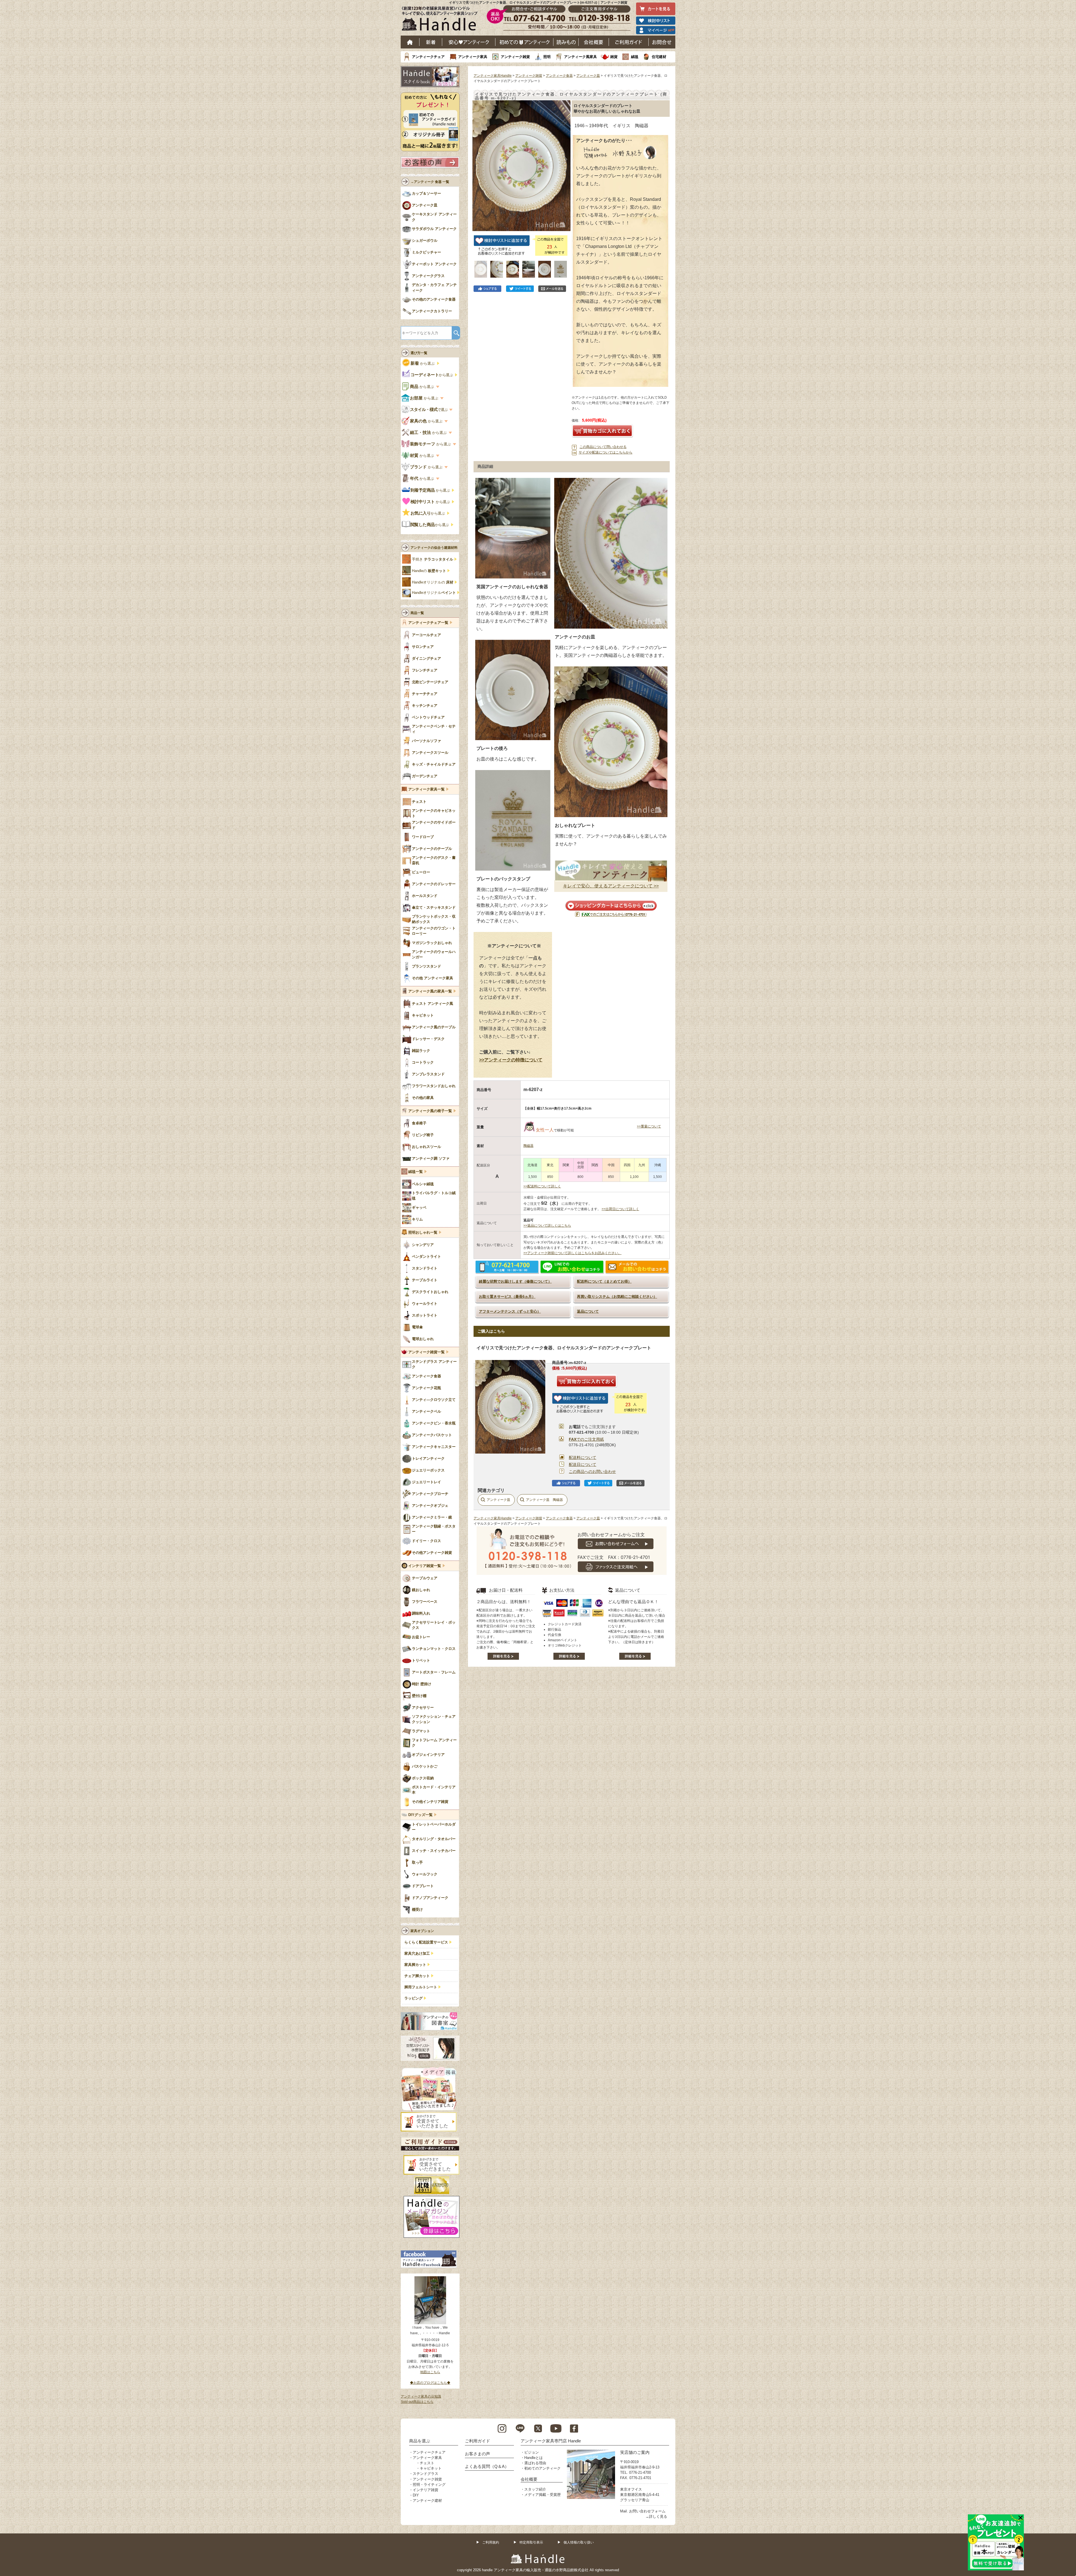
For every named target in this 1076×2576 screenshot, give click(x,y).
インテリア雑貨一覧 (425, 1566)
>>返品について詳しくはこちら (547, 1226)
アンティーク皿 (588, 76)
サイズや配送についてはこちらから (606, 452)
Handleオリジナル (434, 593)
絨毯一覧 (416, 1172)
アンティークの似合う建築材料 (434, 548)
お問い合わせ (662, 42)
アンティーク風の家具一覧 (430, 991)
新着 (431, 42)
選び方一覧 (419, 353)
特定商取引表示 (531, 2542)
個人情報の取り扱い (579, 2542)
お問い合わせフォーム (647, 2511)
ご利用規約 (491, 2542)
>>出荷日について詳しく (620, 1209)
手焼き (433, 559)
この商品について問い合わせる (603, 447)
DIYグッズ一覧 (420, 1815)
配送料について (583, 1457)
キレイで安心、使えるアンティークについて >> (611, 886)
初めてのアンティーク (542, 2468)
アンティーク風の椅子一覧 (430, 1111)
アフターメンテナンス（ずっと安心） (510, 1311)
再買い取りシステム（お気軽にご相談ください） (617, 1297)
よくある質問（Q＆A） (487, 2466)
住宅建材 (659, 57)
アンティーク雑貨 (515, 57)
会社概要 (594, 42)
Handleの (429, 571)
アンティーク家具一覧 (426, 789)
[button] (478, 160)
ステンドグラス (425, 2474)
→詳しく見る (656, 2516)
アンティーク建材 (427, 2501)
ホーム (410, 42)
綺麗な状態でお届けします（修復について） (515, 1281)
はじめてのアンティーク (524, 42)
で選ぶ (429, 410)
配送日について (583, 1464)
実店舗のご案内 (635, 2452)
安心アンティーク (469, 42)
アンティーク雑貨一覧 (426, 1352)
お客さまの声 (477, 2454)
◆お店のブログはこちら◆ (430, 2383)
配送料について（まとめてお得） (604, 1281)
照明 (547, 57)
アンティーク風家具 (580, 57)
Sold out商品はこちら (417, 2402)
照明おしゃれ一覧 (423, 1233)
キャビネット (431, 2468)
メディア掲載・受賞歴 (542, 2495)
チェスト (427, 2463)
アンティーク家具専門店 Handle (551, 2441)
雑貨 (614, 57)
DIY (416, 2495)
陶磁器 (528, 1146)
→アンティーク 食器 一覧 (430, 182)
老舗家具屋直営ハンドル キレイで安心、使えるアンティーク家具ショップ (442, 20)
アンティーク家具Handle (493, 76)
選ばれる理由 (535, 2463)
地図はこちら (430, 2372)
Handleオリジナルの (433, 582)
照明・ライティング (429, 2485)
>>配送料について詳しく (542, 1186)
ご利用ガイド (629, 42)
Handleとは (534, 2458)
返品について (588, 1311)
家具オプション (422, 1931)
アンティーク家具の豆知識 (421, 2396)
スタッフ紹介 (535, 2489)
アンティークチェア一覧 (428, 623)
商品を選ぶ (420, 2441)
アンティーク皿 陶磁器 (544, 1500)
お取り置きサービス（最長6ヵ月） (507, 1297)
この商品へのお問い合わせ (592, 1471)
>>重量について (649, 1126)
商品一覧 (417, 613)
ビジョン (532, 2452)
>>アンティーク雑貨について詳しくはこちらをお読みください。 (572, 1253)
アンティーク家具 (473, 57)
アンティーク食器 (559, 76)
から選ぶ (423, 363)
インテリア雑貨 (425, 2490)
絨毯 (635, 57)
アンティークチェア (428, 57)
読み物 (566, 42)
